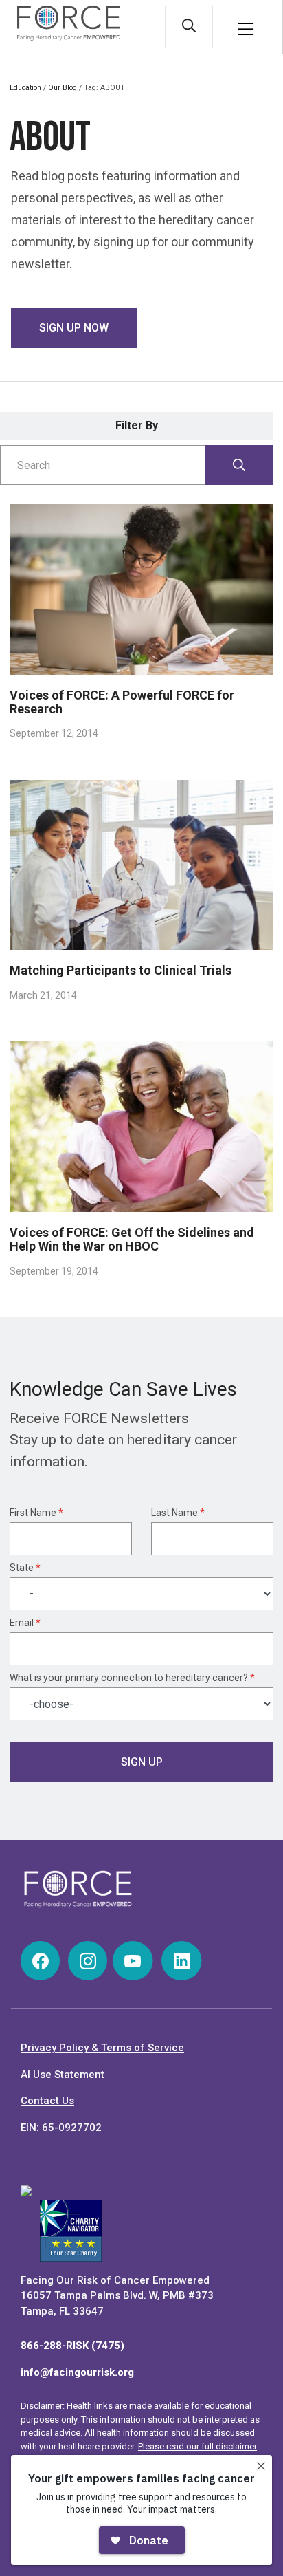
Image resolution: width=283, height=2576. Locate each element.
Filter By (137, 425)
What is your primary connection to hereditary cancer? (132, 1678)
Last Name (178, 1513)
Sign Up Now (74, 328)
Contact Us (47, 2101)
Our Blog (63, 88)
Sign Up (142, 1762)
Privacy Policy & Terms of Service (102, 2048)
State (25, 1568)
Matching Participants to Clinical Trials (121, 970)
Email (25, 1623)
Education (25, 88)
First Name (36, 1513)
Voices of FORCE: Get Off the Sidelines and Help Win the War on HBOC (132, 1239)
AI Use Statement (63, 2075)
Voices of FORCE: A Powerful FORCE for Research (122, 702)
